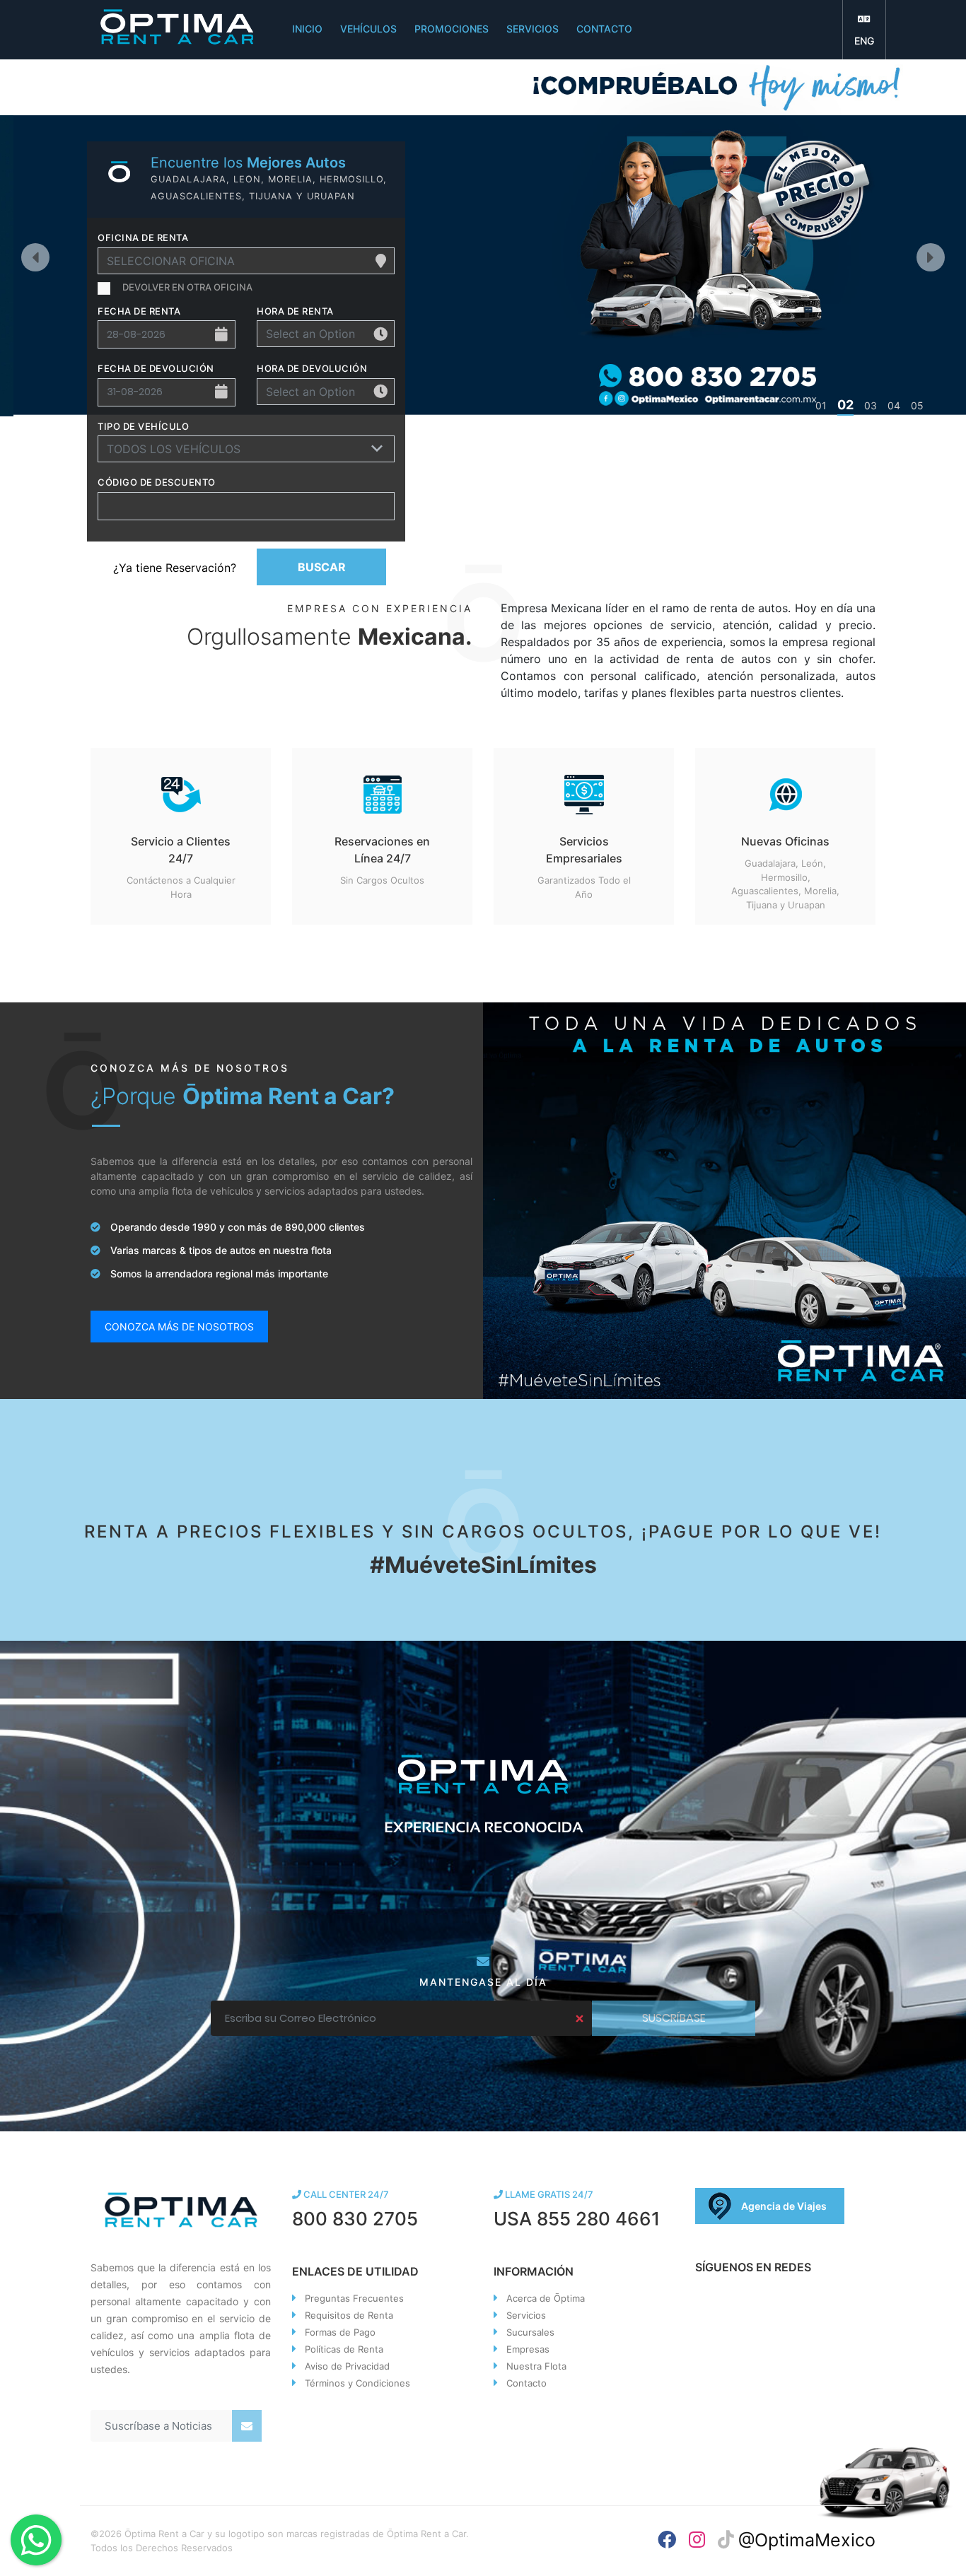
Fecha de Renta (139, 311)
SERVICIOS (533, 29)
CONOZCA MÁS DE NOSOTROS (179, 1327)
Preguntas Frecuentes (354, 2298)
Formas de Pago (340, 2332)
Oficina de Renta (143, 238)
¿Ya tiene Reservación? (175, 568)
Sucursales (530, 2332)
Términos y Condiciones (357, 2383)
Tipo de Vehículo (143, 426)
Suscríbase (674, 2018)
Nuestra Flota (536, 2366)
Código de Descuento (157, 482)
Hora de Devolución (312, 368)
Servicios (526, 2315)
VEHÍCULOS (368, 29)
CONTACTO (604, 29)
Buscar (322, 567)
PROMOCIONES (452, 29)
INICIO (307, 29)
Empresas (528, 2349)
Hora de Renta (295, 311)
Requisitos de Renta (349, 2315)
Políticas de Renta (344, 2349)
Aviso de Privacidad (347, 2366)
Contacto (526, 2383)
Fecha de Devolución (156, 368)
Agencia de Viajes (784, 2206)
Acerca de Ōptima (546, 2298)
